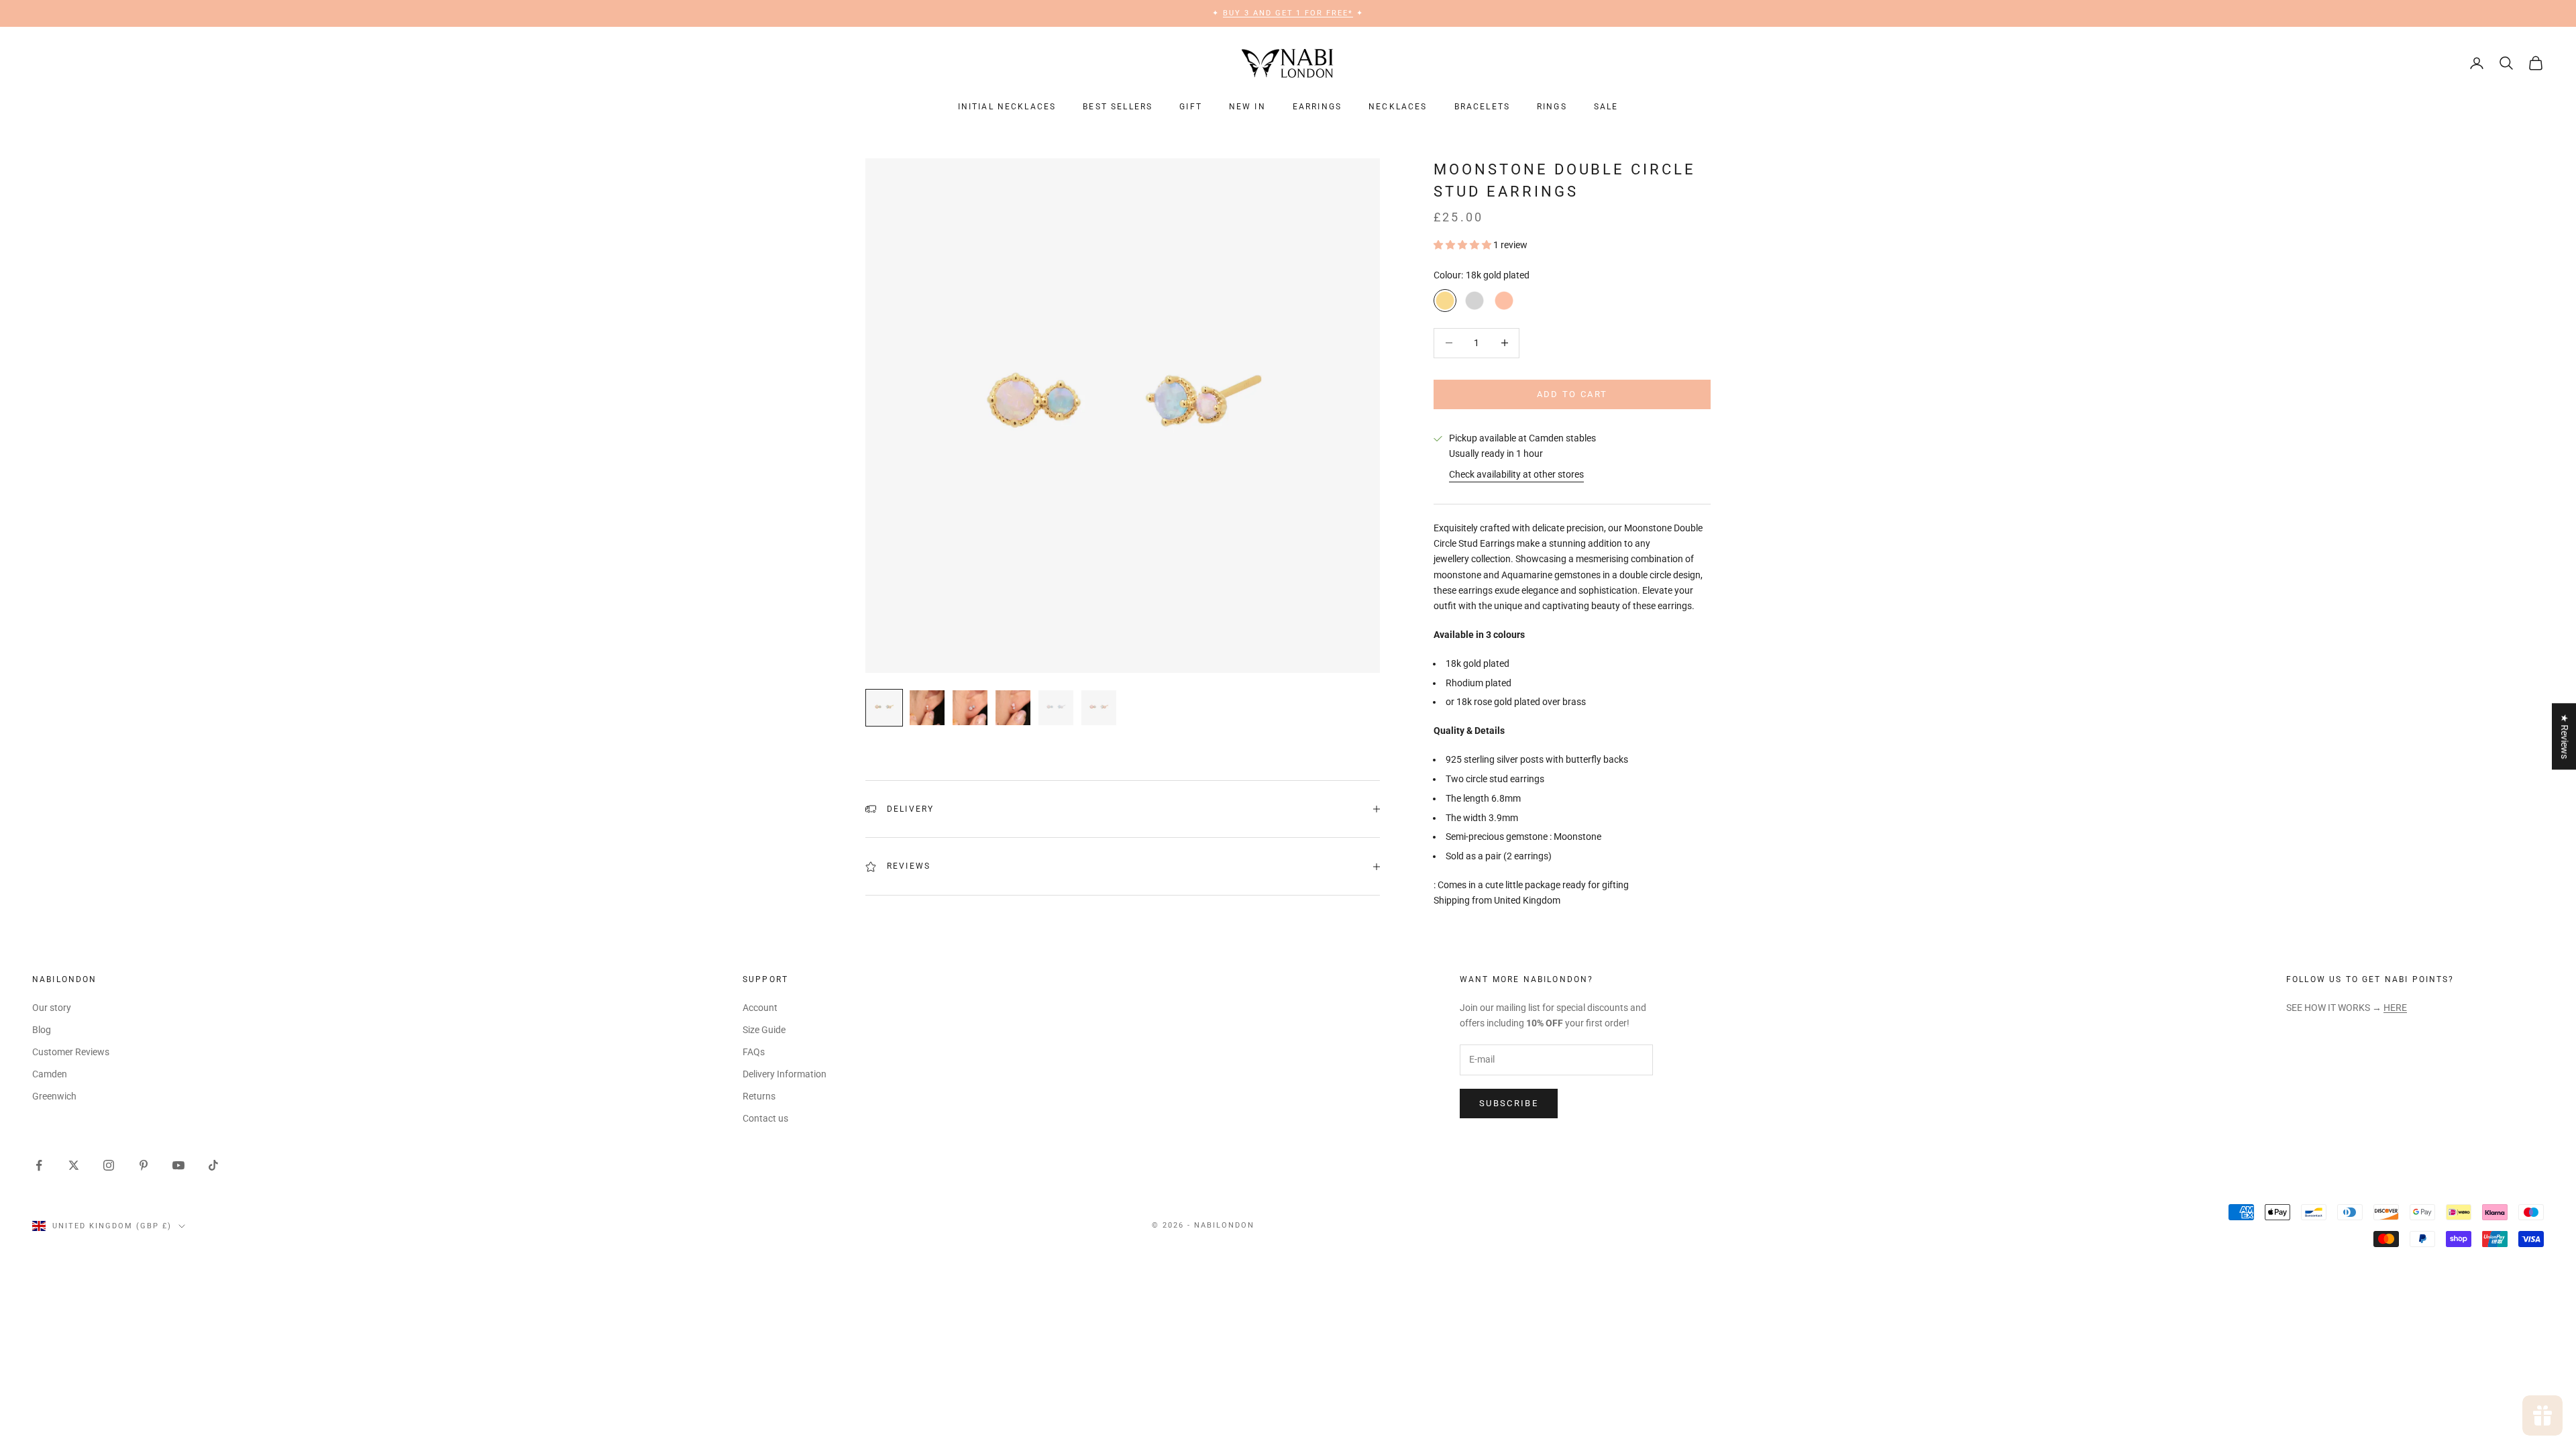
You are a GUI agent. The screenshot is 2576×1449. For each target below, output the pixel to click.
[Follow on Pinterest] (144, 1165)
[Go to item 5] (1056, 708)
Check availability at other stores (1516, 474)
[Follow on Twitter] (74, 1165)
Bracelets (1482, 107)
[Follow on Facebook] (39, 1165)
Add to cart (1572, 394)
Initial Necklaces (1007, 107)
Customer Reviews (71, 1052)
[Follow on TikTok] (213, 1165)
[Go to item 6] (1099, 708)
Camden (50, 1074)
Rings (1552, 107)
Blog (42, 1030)
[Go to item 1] (884, 708)
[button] (1463, 245)
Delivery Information (785, 1074)
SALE (1606, 107)
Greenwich (54, 1096)
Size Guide (764, 1030)
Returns (759, 1096)
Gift (1191, 107)
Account (760, 1008)
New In (1247, 107)
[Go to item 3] (970, 708)
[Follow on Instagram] (109, 1165)
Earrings (1317, 107)
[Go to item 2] (927, 708)
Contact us (765, 1118)
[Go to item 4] (1013, 708)
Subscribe (1509, 1103)
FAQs (754, 1052)
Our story (52, 1008)
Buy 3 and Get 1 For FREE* (1288, 13)
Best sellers (1118, 107)
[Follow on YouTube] (178, 1165)
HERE (2395, 1008)
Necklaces (1398, 107)
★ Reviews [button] (2565, 736)
